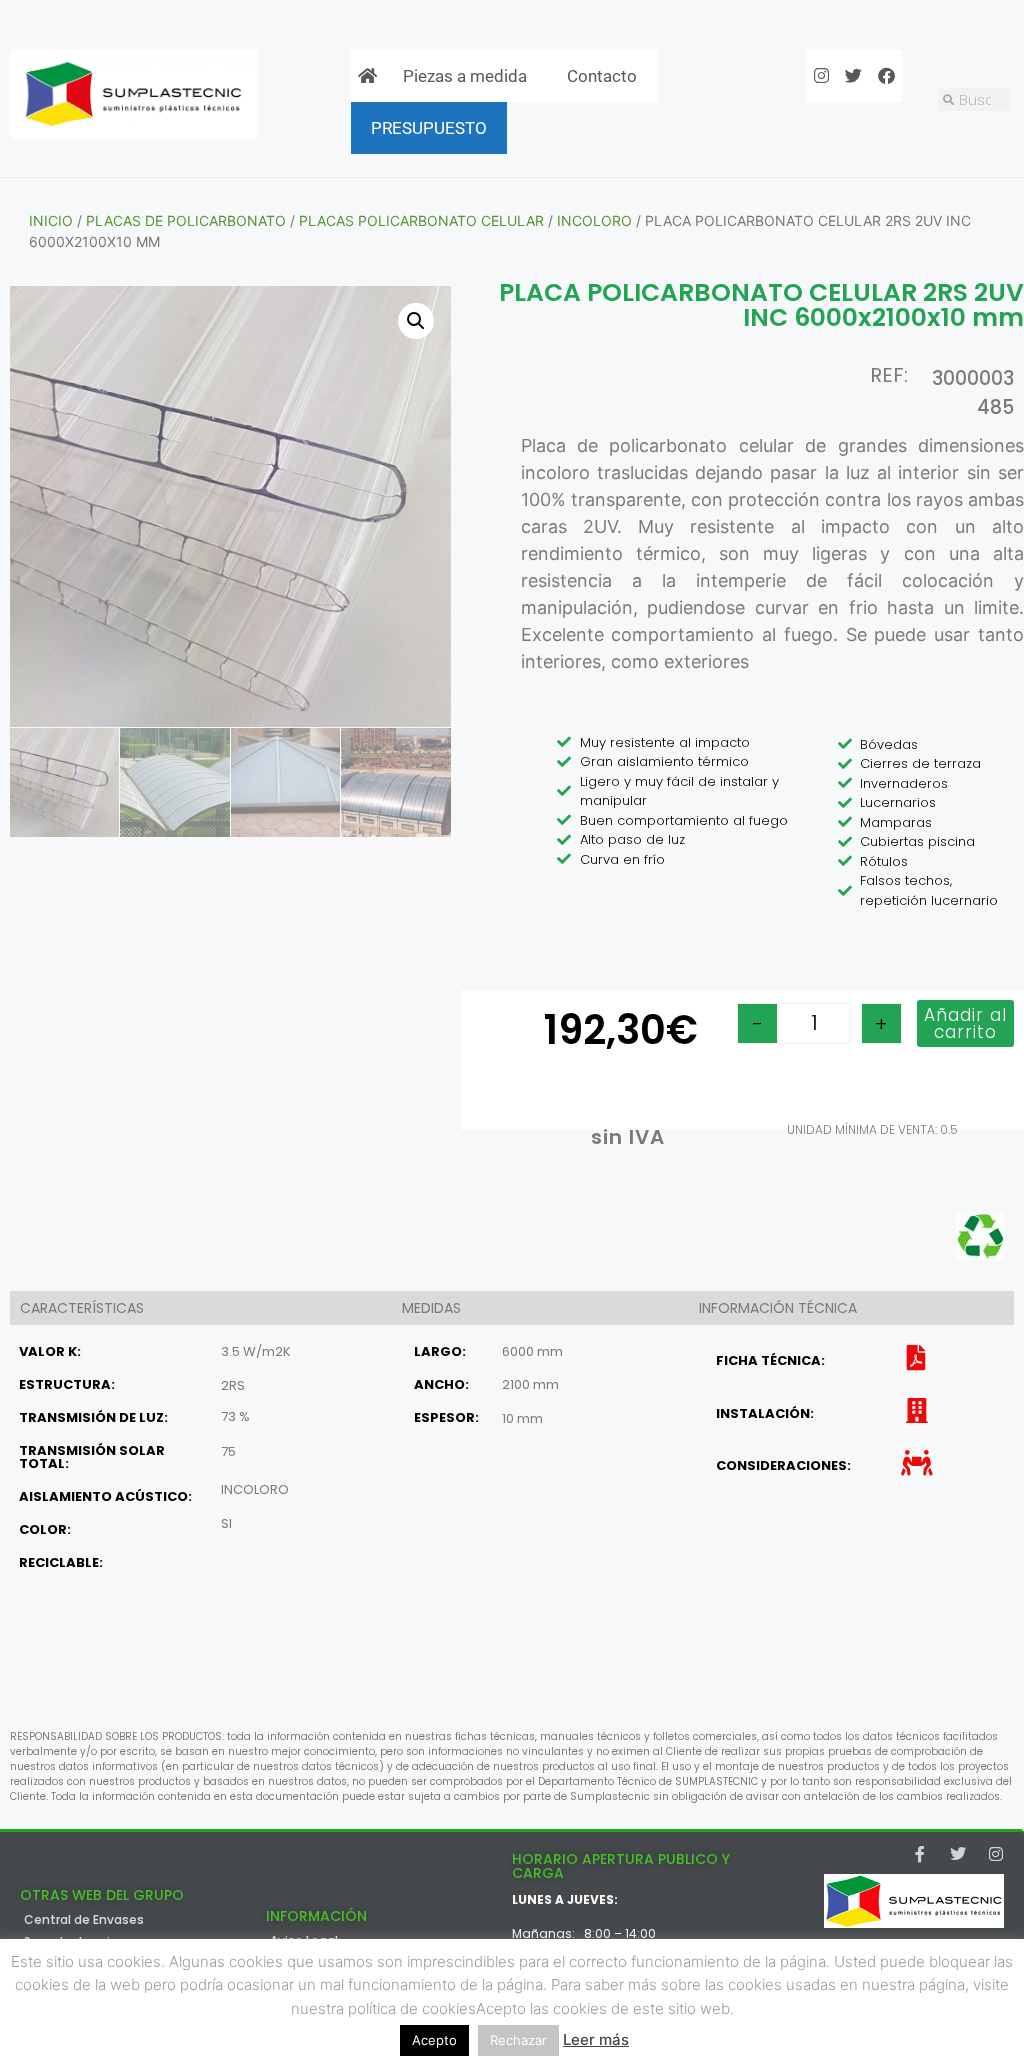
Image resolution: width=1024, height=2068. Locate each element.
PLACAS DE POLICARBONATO (186, 220)
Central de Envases (84, 1920)
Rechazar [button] (518, 2040)
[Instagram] (996, 1854)
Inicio (51, 220)
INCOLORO (594, 220)
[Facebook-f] (920, 1854)
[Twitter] (958, 1854)
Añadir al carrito (965, 1023)
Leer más (596, 2039)
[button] (416, 321)
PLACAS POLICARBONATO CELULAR (421, 220)
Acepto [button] (434, 2040)
